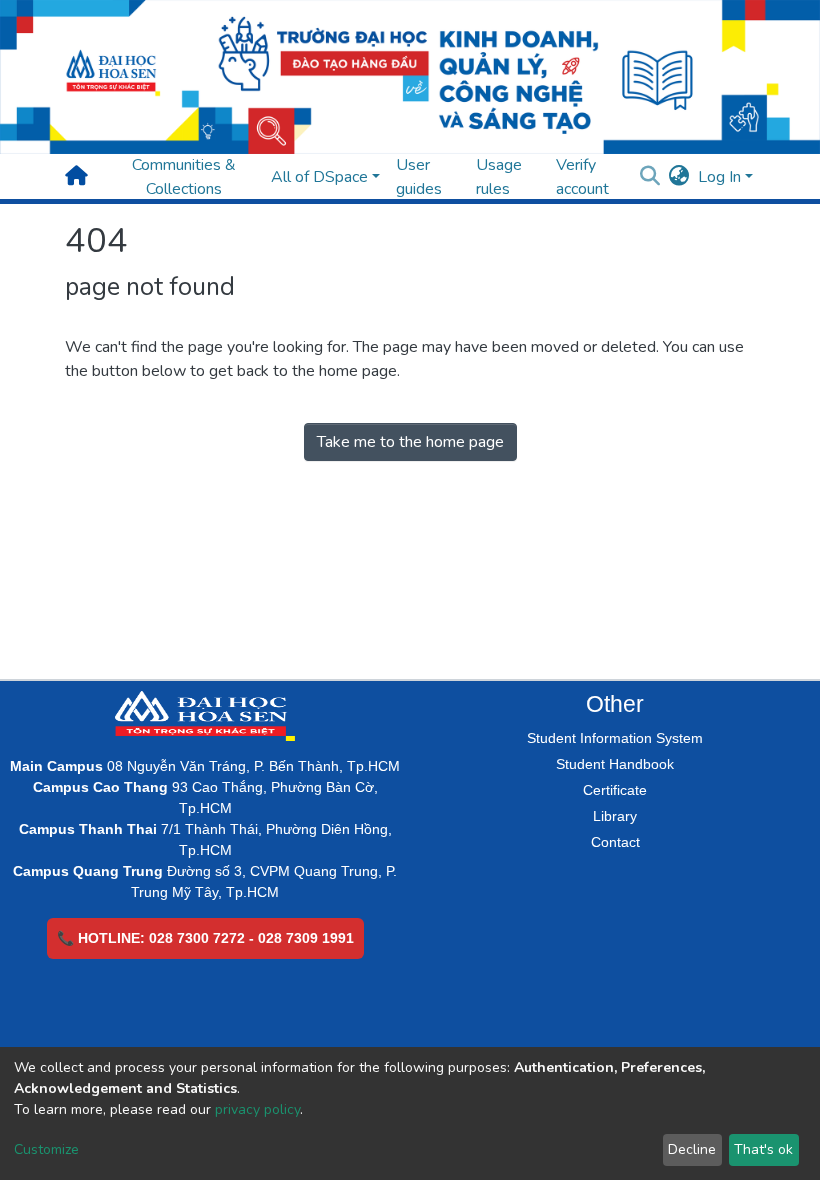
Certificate (615, 790)
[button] (679, 177)
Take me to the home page (410, 442)
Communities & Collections (184, 177)
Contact (615, 842)
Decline (692, 1149)
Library (615, 816)
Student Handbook (615, 764)
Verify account (582, 177)
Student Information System (615, 738)
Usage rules (499, 177)
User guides (419, 177)
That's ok (763, 1149)
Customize (46, 1149)
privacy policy (257, 1109)
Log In (719, 177)
